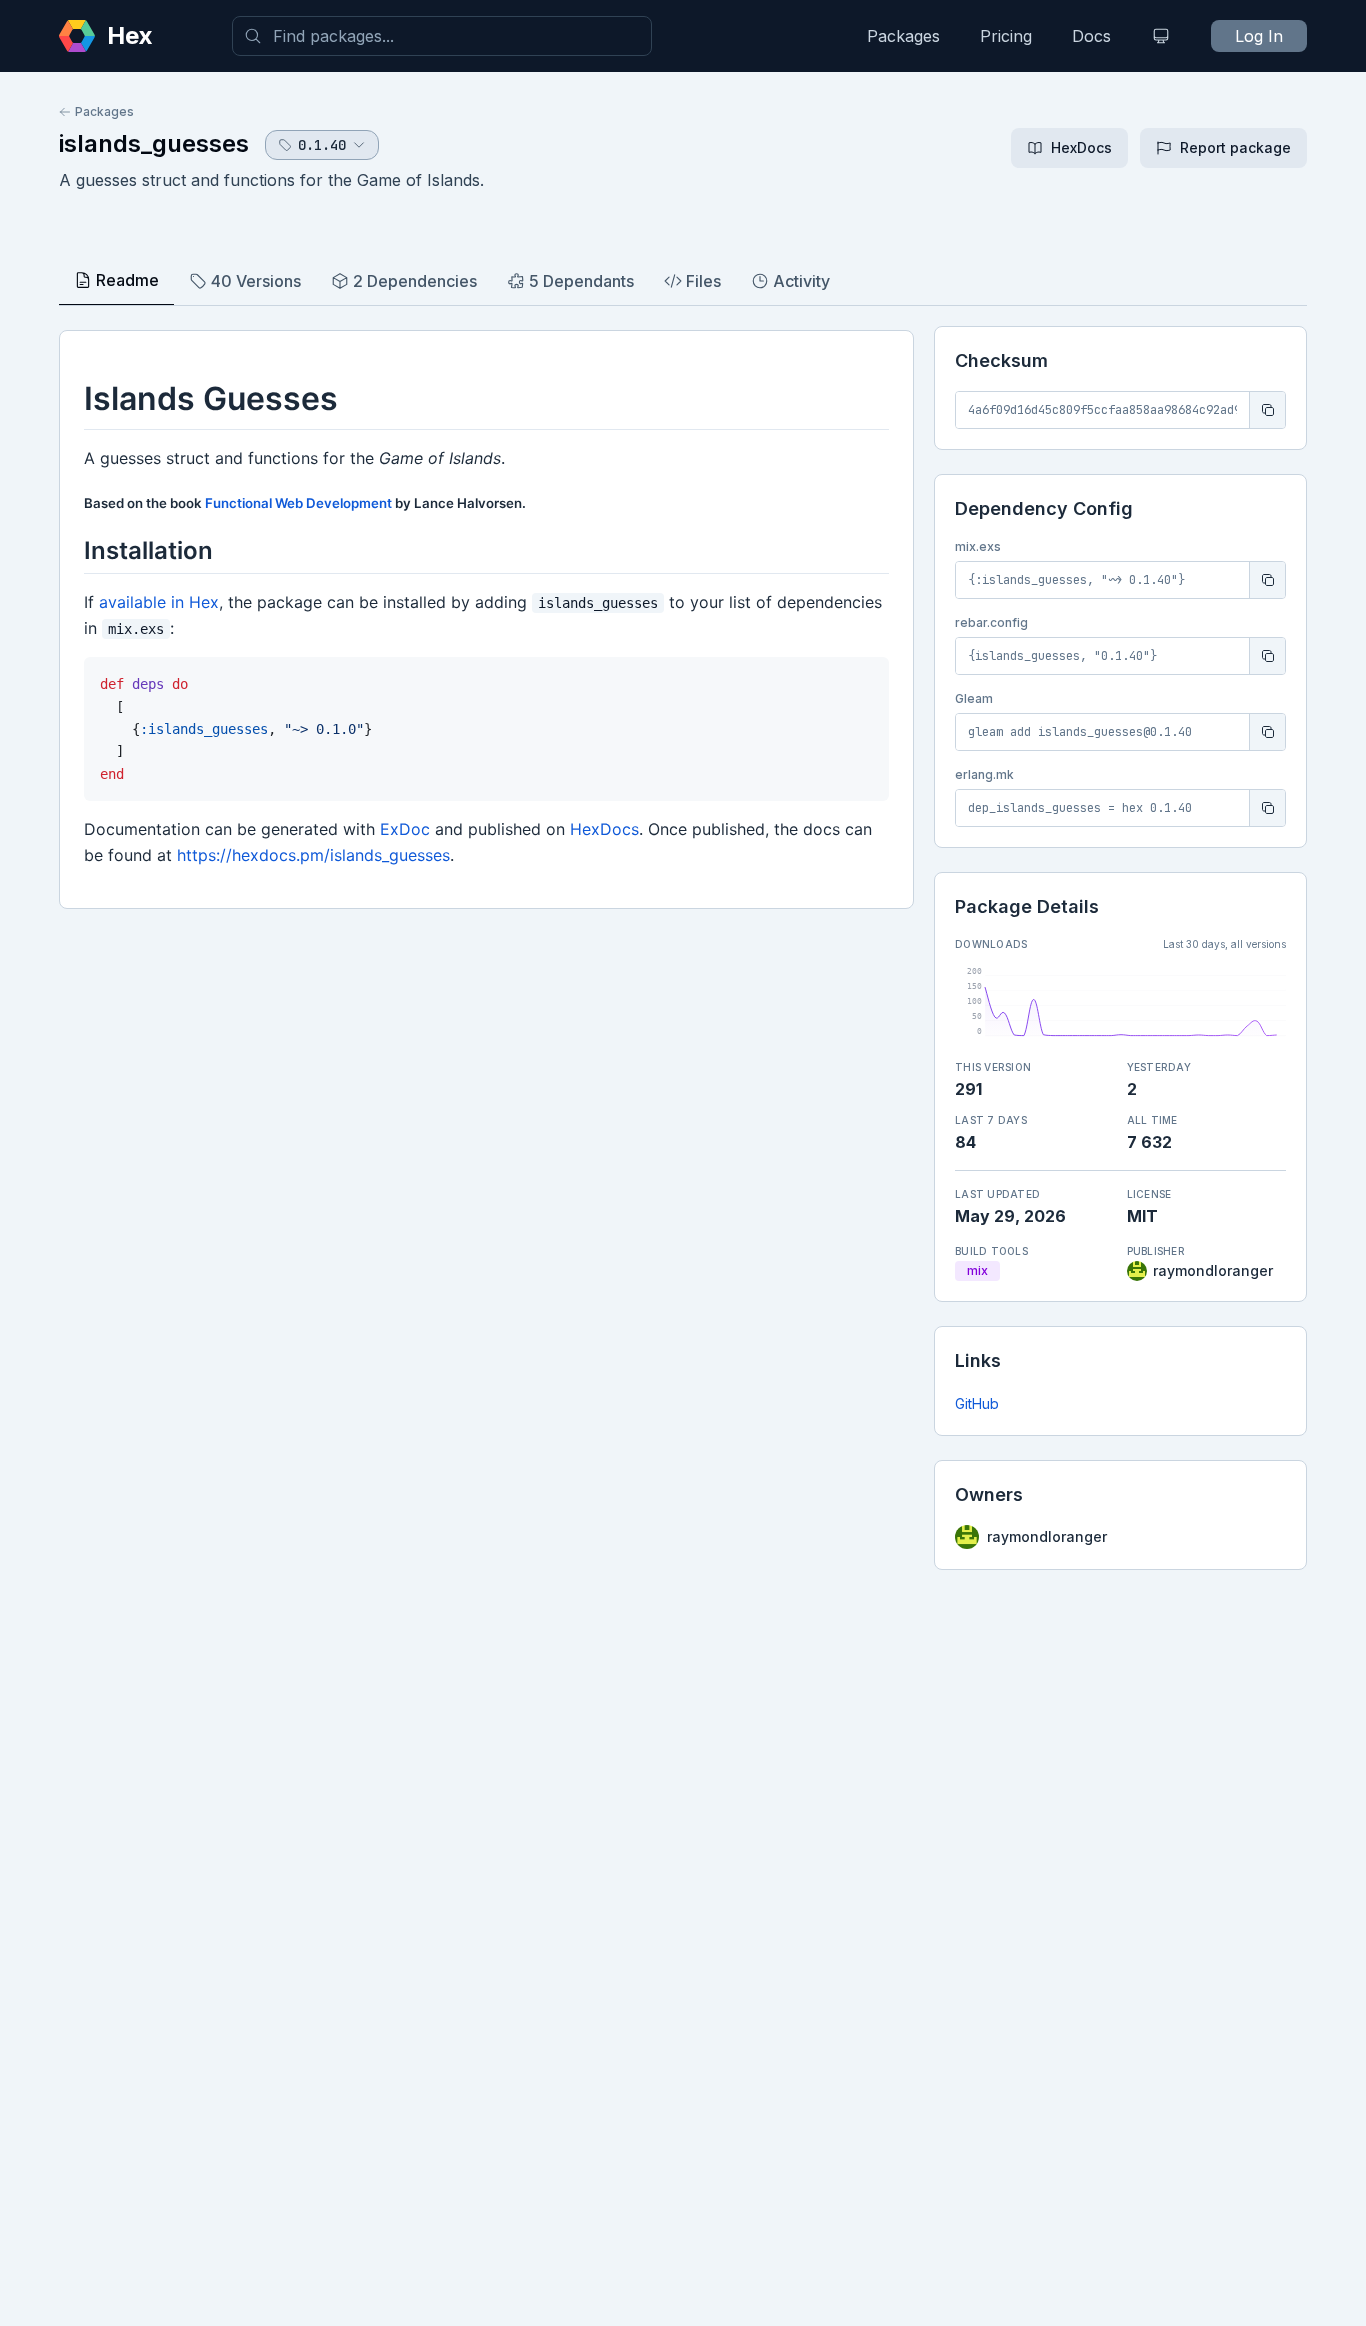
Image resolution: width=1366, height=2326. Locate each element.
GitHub (977, 1403)
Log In (1259, 36)
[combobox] (442, 36)
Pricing (1006, 36)
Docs (1091, 36)
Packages (903, 36)
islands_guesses (154, 143)
